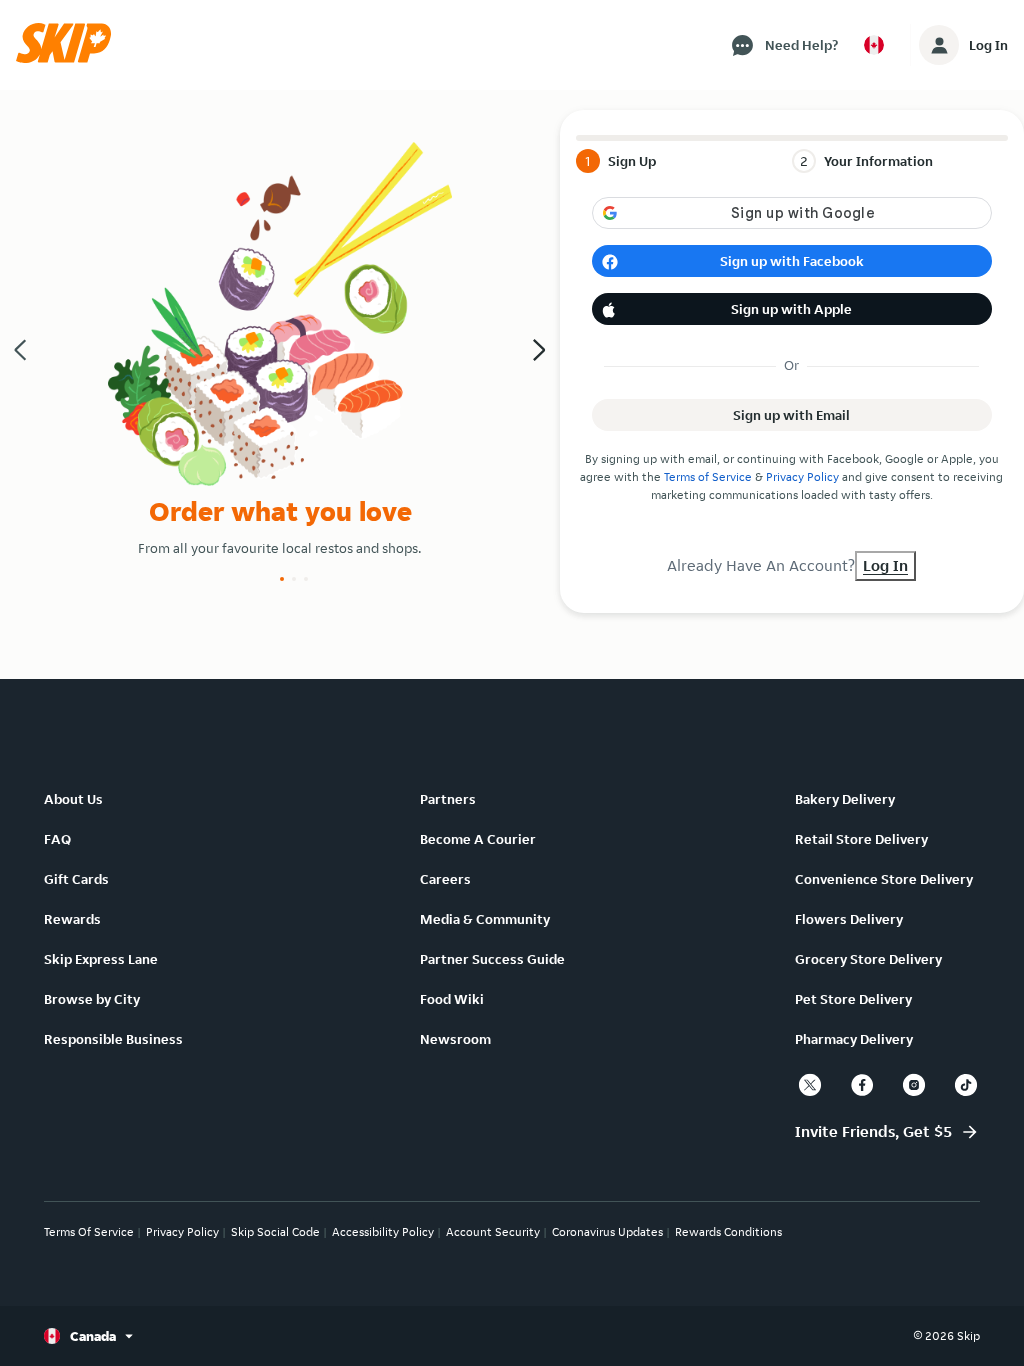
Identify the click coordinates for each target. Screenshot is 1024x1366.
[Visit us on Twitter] (810, 1085)
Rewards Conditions (728, 1231)
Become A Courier (478, 839)
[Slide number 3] (306, 579)
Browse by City (92, 999)
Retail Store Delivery (861, 839)
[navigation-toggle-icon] (939, 45)
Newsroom (455, 1039)
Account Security (493, 1231)
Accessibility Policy (383, 1231)
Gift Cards (76, 879)
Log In (988, 45)
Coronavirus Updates (607, 1231)
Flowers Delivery (849, 919)
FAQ (57, 839)
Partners (448, 799)
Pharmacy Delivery (854, 1039)
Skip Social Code (275, 1231)
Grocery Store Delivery (868, 959)
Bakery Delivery (845, 799)
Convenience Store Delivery (884, 879)
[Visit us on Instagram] (914, 1085)
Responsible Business (113, 1039)
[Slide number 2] (294, 579)
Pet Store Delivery (853, 999)
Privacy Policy (802, 476)
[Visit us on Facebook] (862, 1085)
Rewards (72, 919)
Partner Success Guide (492, 959)
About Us (73, 799)
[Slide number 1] (282, 579)
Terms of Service (708, 476)
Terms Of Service (89, 1231)
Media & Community (485, 919)
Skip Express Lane (101, 959)
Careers (445, 879)
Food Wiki (452, 999)
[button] (70, 58)
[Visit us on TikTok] (966, 1085)
